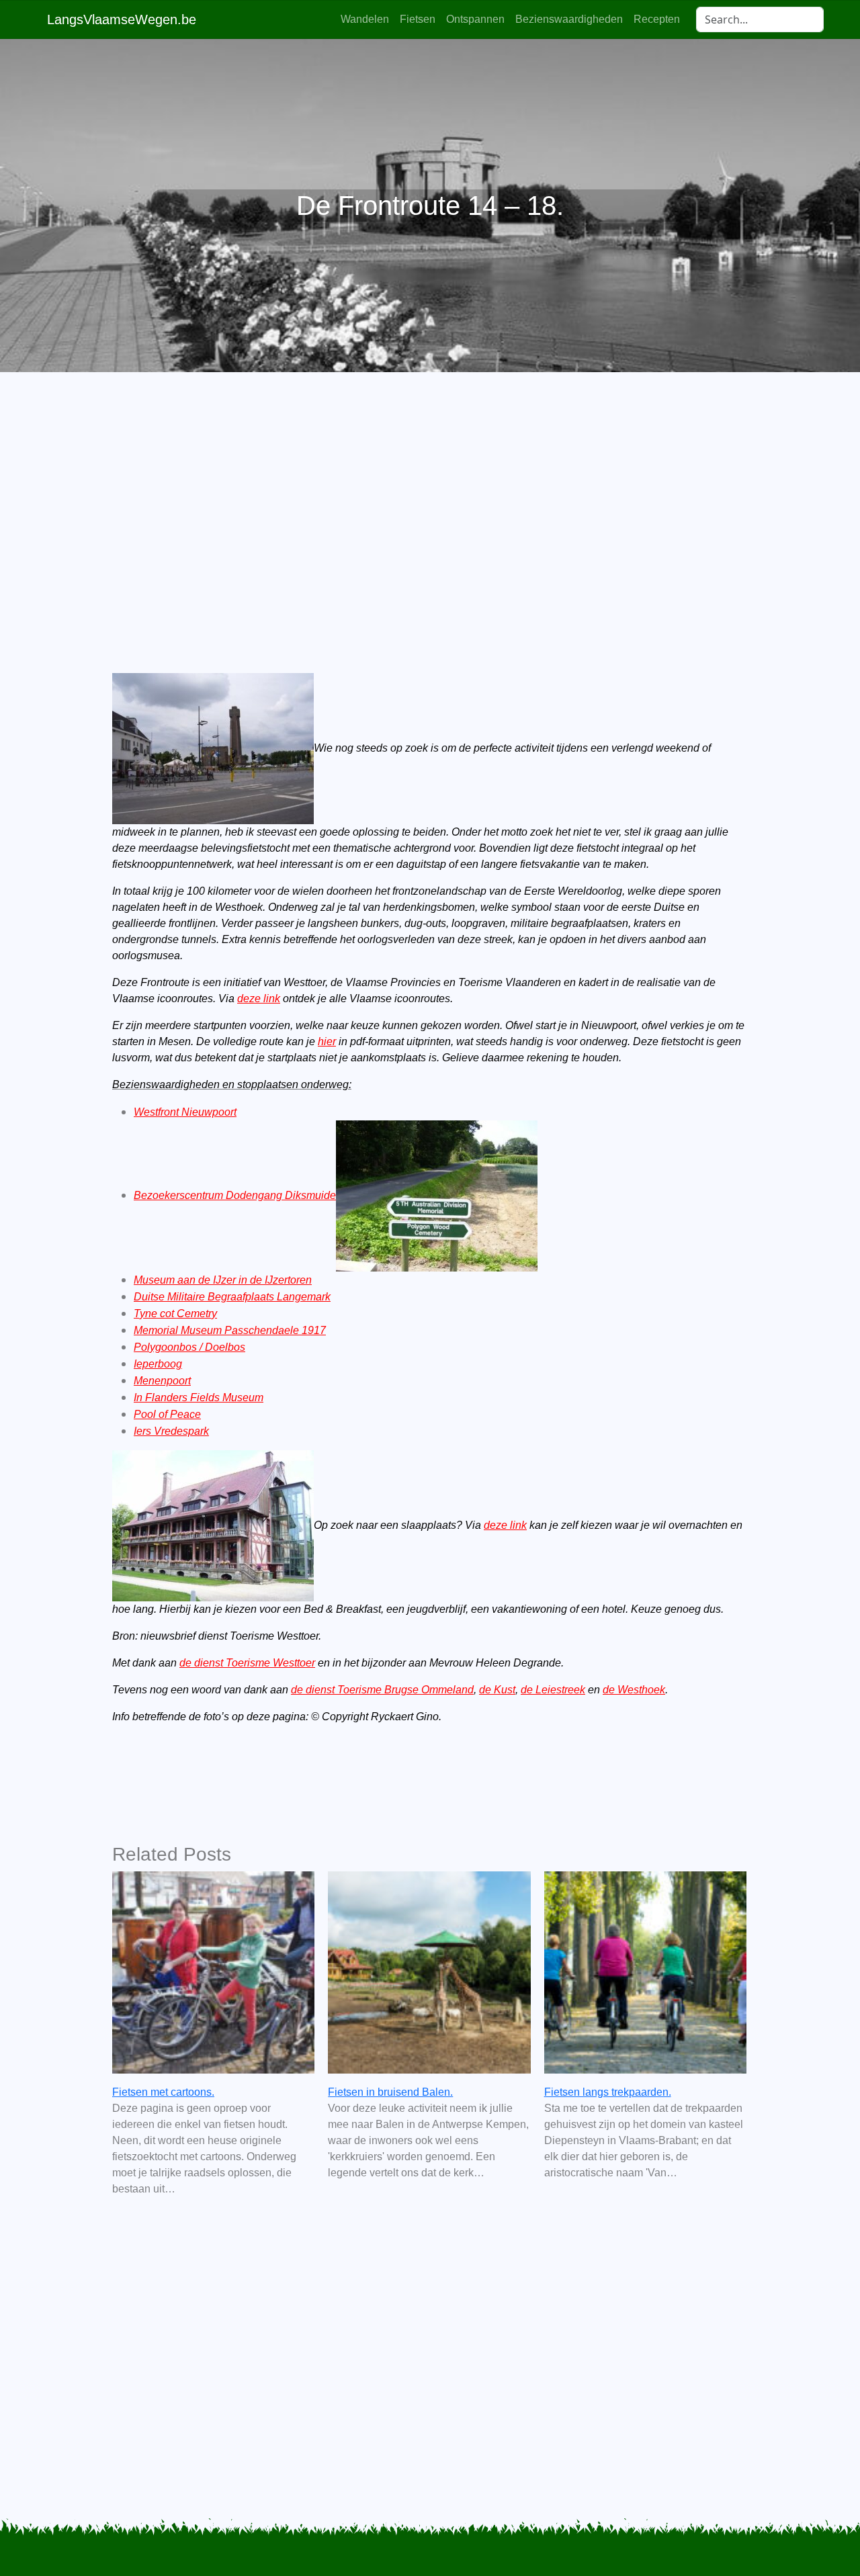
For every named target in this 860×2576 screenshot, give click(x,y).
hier (327, 1041)
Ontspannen (475, 19)
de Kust (497, 1690)
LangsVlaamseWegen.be (122, 19)
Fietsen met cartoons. (163, 2092)
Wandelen (365, 19)
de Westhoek (634, 1690)
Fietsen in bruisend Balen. (390, 2092)
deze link (259, 998)
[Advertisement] (430, 500)
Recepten (657, 19)
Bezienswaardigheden (569, 19)
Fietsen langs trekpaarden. (608, 2092)
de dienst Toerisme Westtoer (247, 1663)
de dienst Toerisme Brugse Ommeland (382, 1690)
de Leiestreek (553, 1690)
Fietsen (418, 19)
